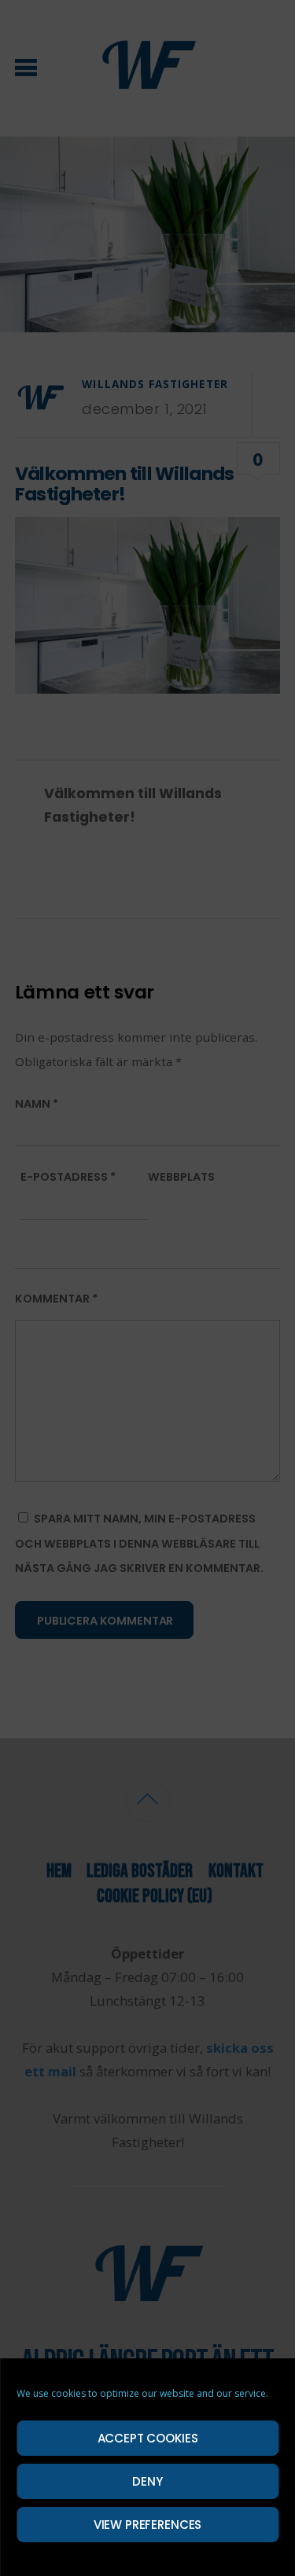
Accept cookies (148, 2438)
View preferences (148, 2525)
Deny (147, 2481)
